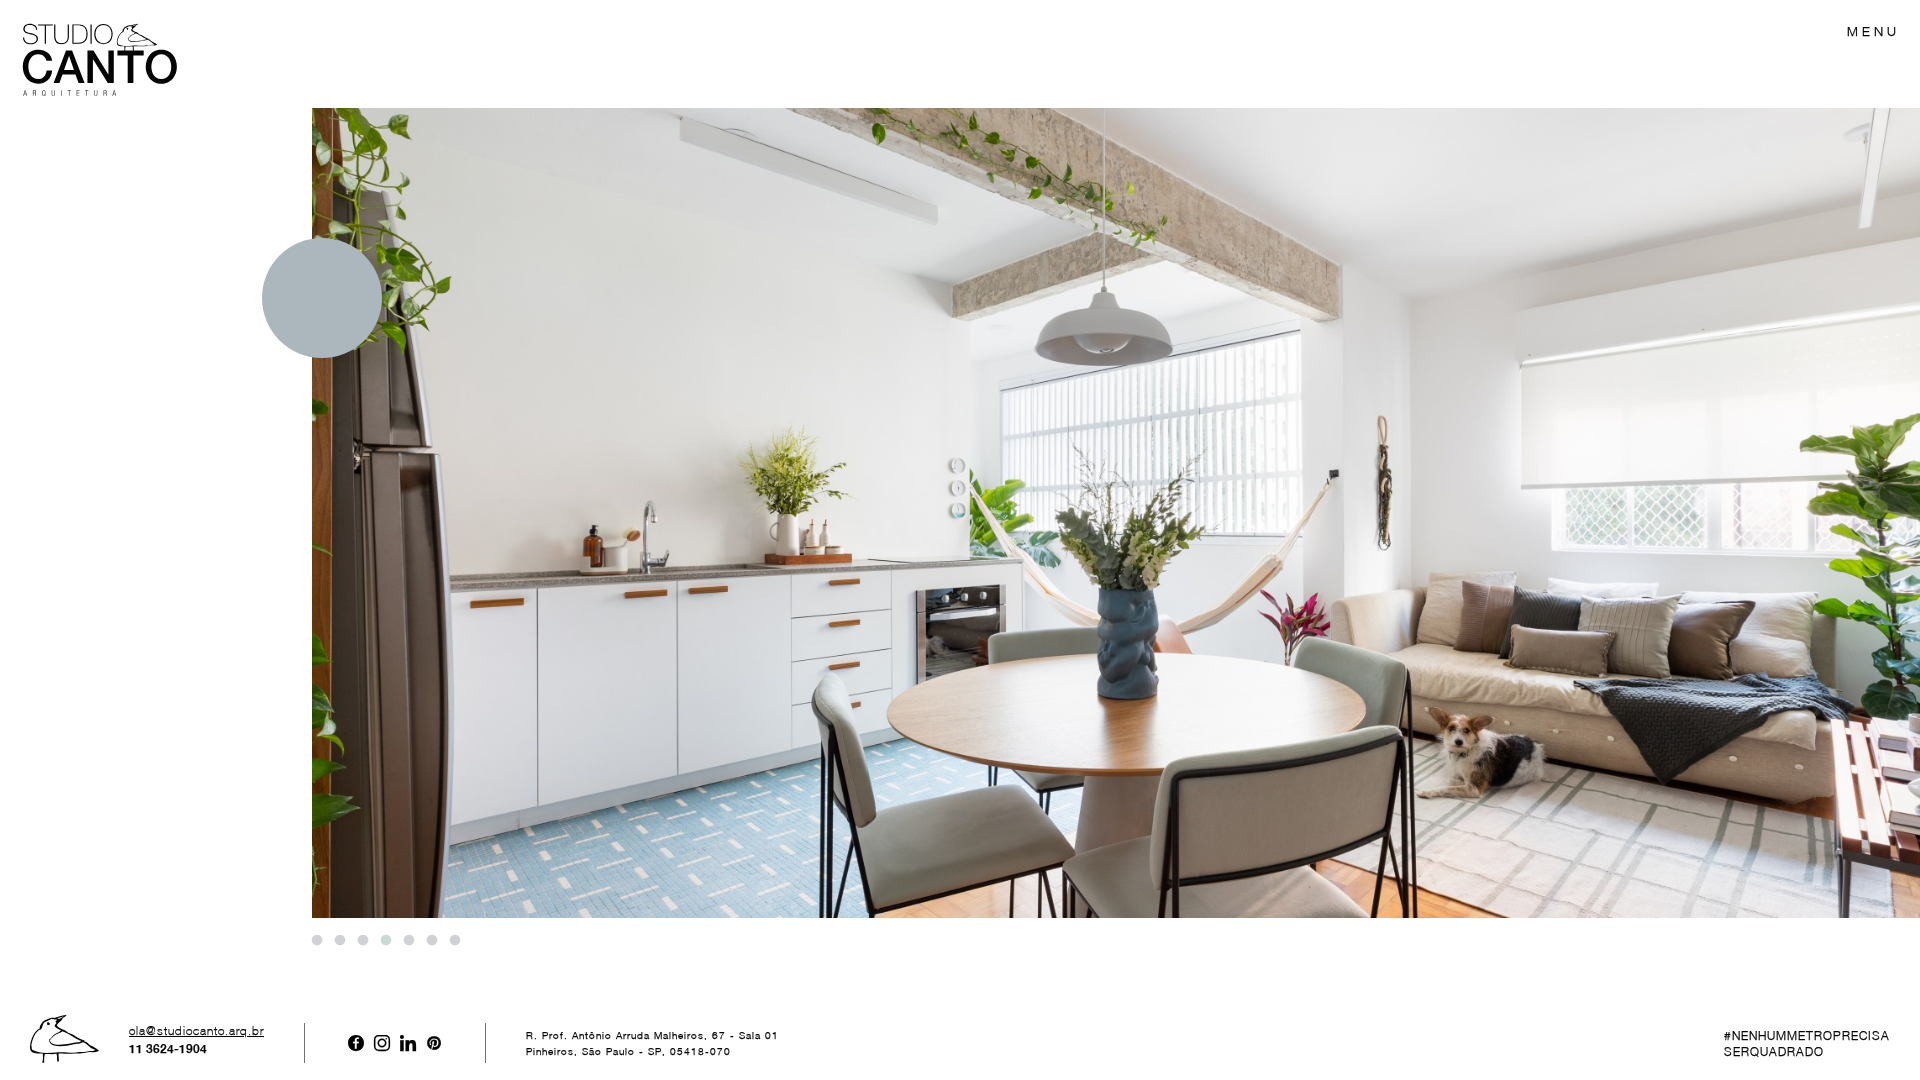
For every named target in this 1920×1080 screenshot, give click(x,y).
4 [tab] (385, 941)
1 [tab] (316, 941)
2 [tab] (339, 941)
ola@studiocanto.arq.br (196, 1031)
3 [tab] (362, 941)
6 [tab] (431, 941)
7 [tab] (454, 941)
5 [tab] (408, 941)
